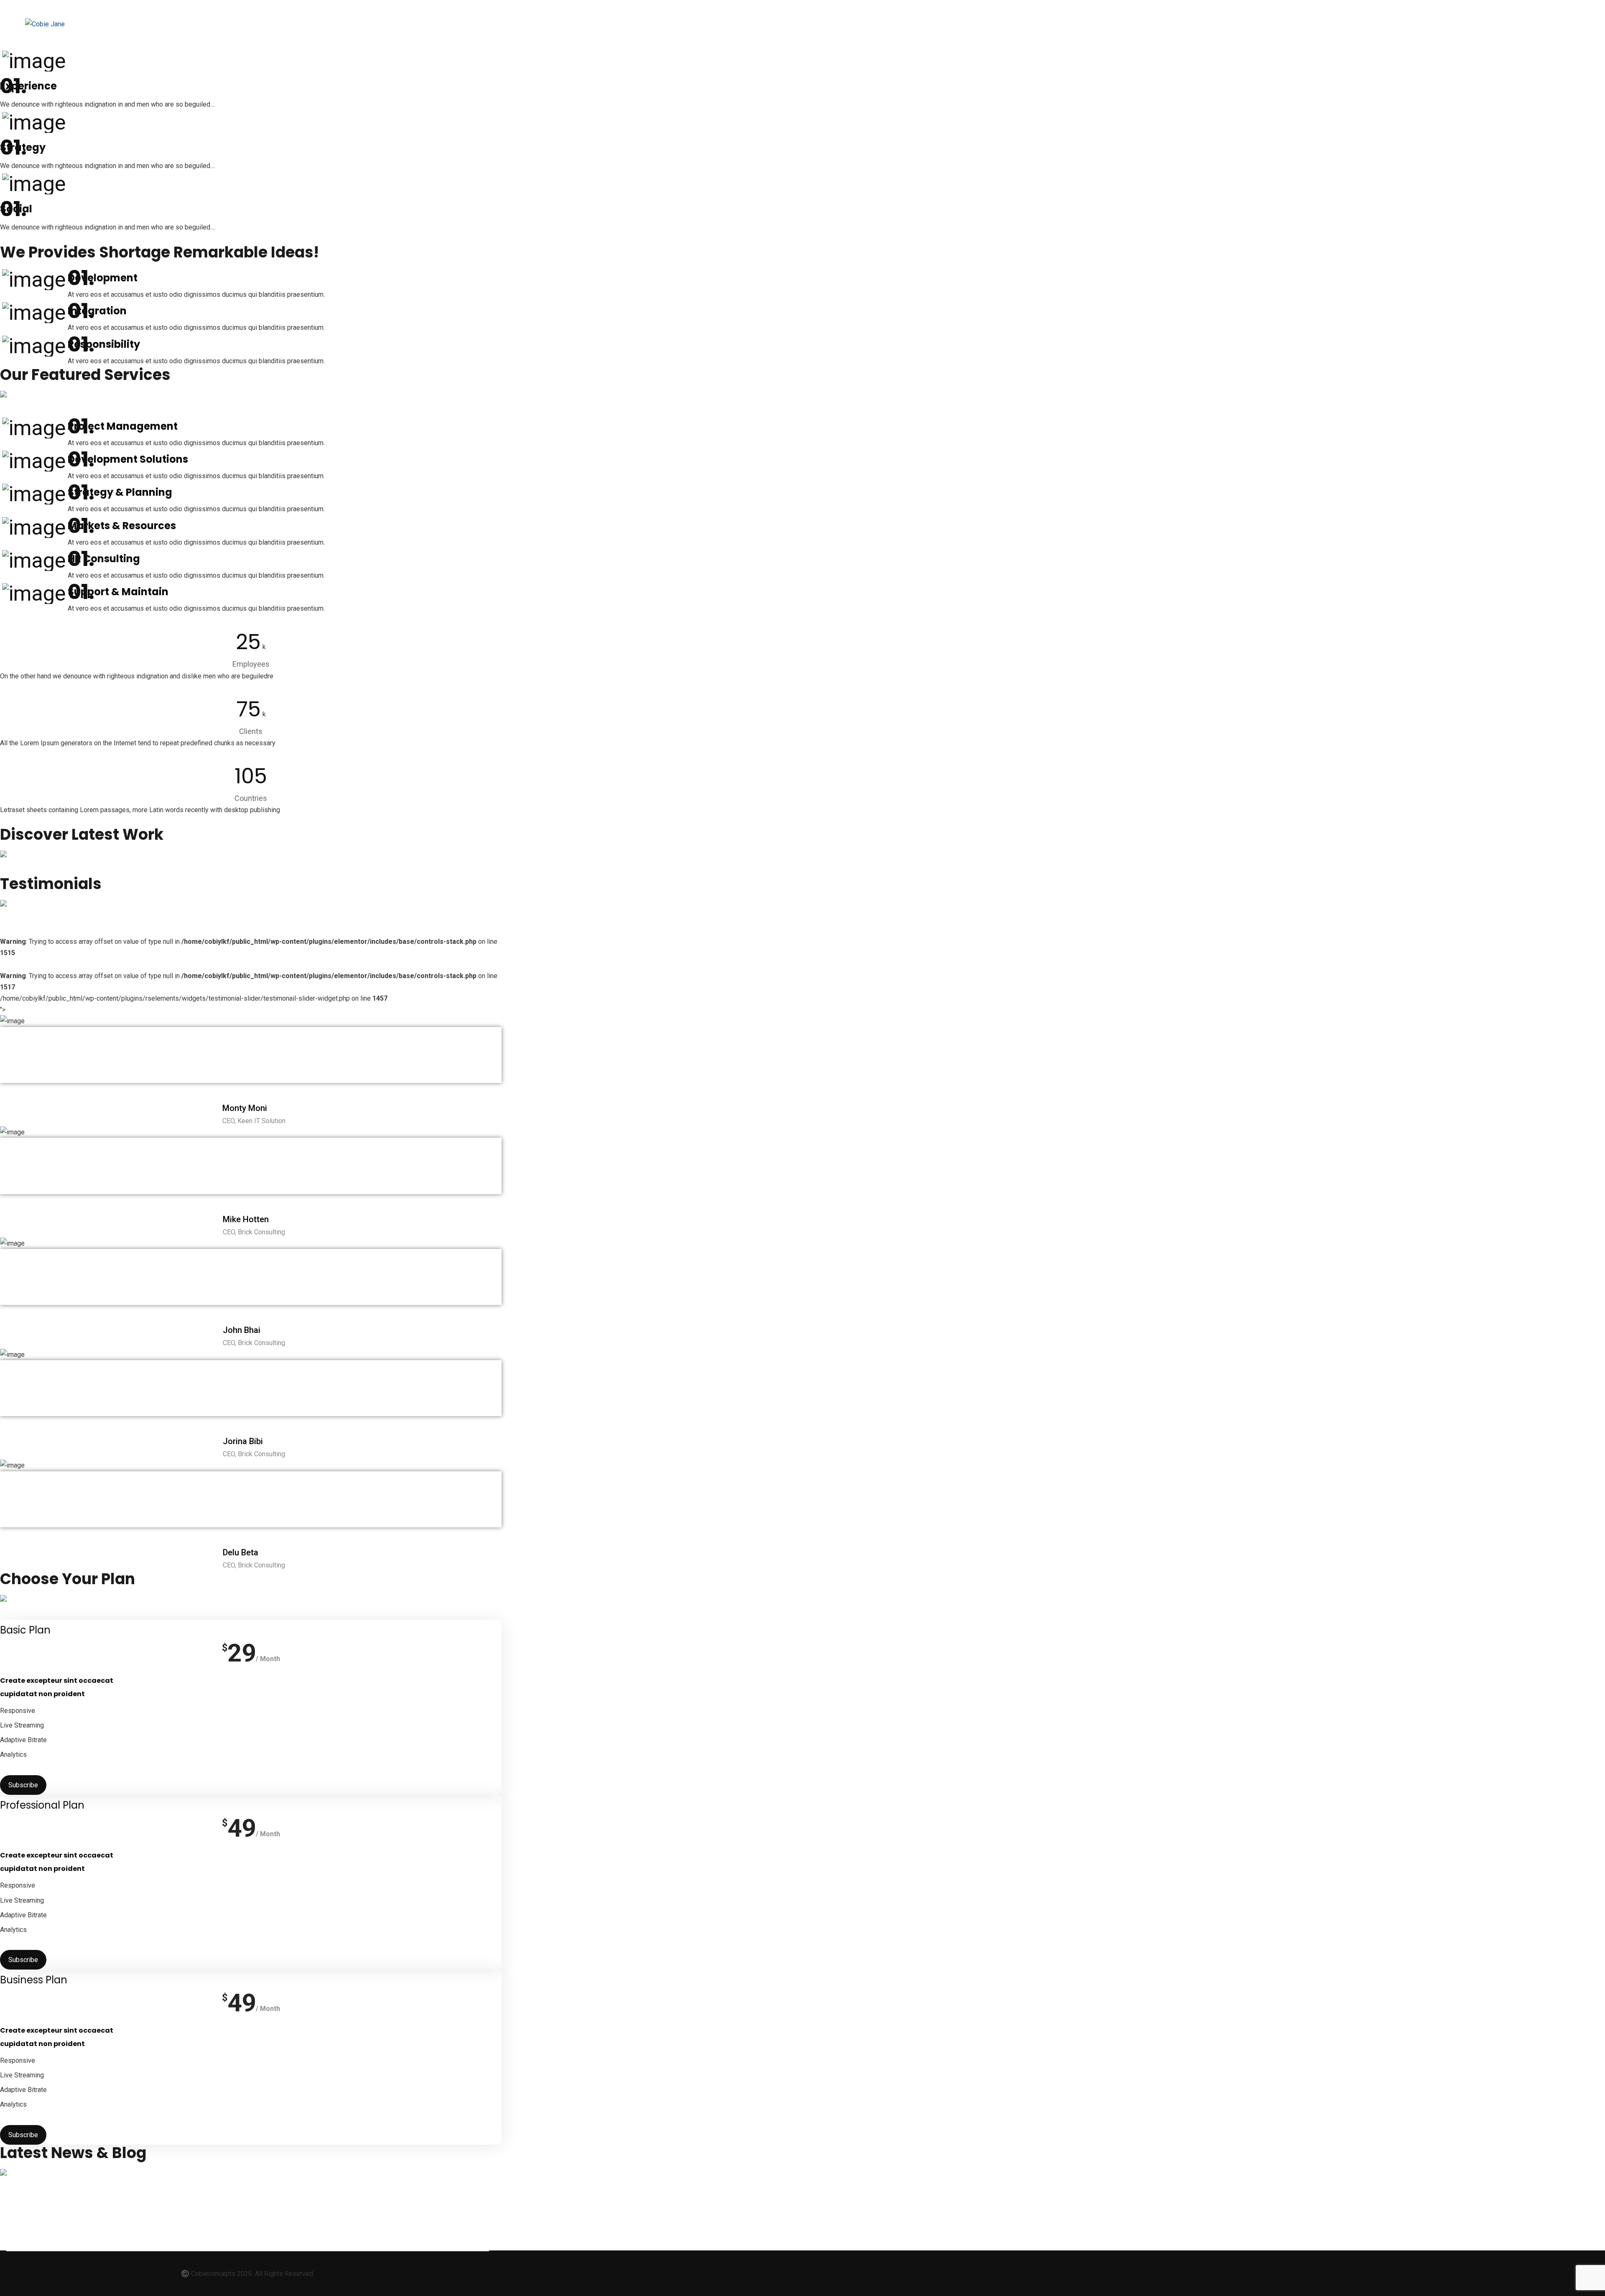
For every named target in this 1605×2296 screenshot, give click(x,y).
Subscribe (23, 1785)
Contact (332, 24)
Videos (188, 24)
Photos (230, 24)
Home (149, 24)
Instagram (280, 24)
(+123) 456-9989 (1194, 14)
